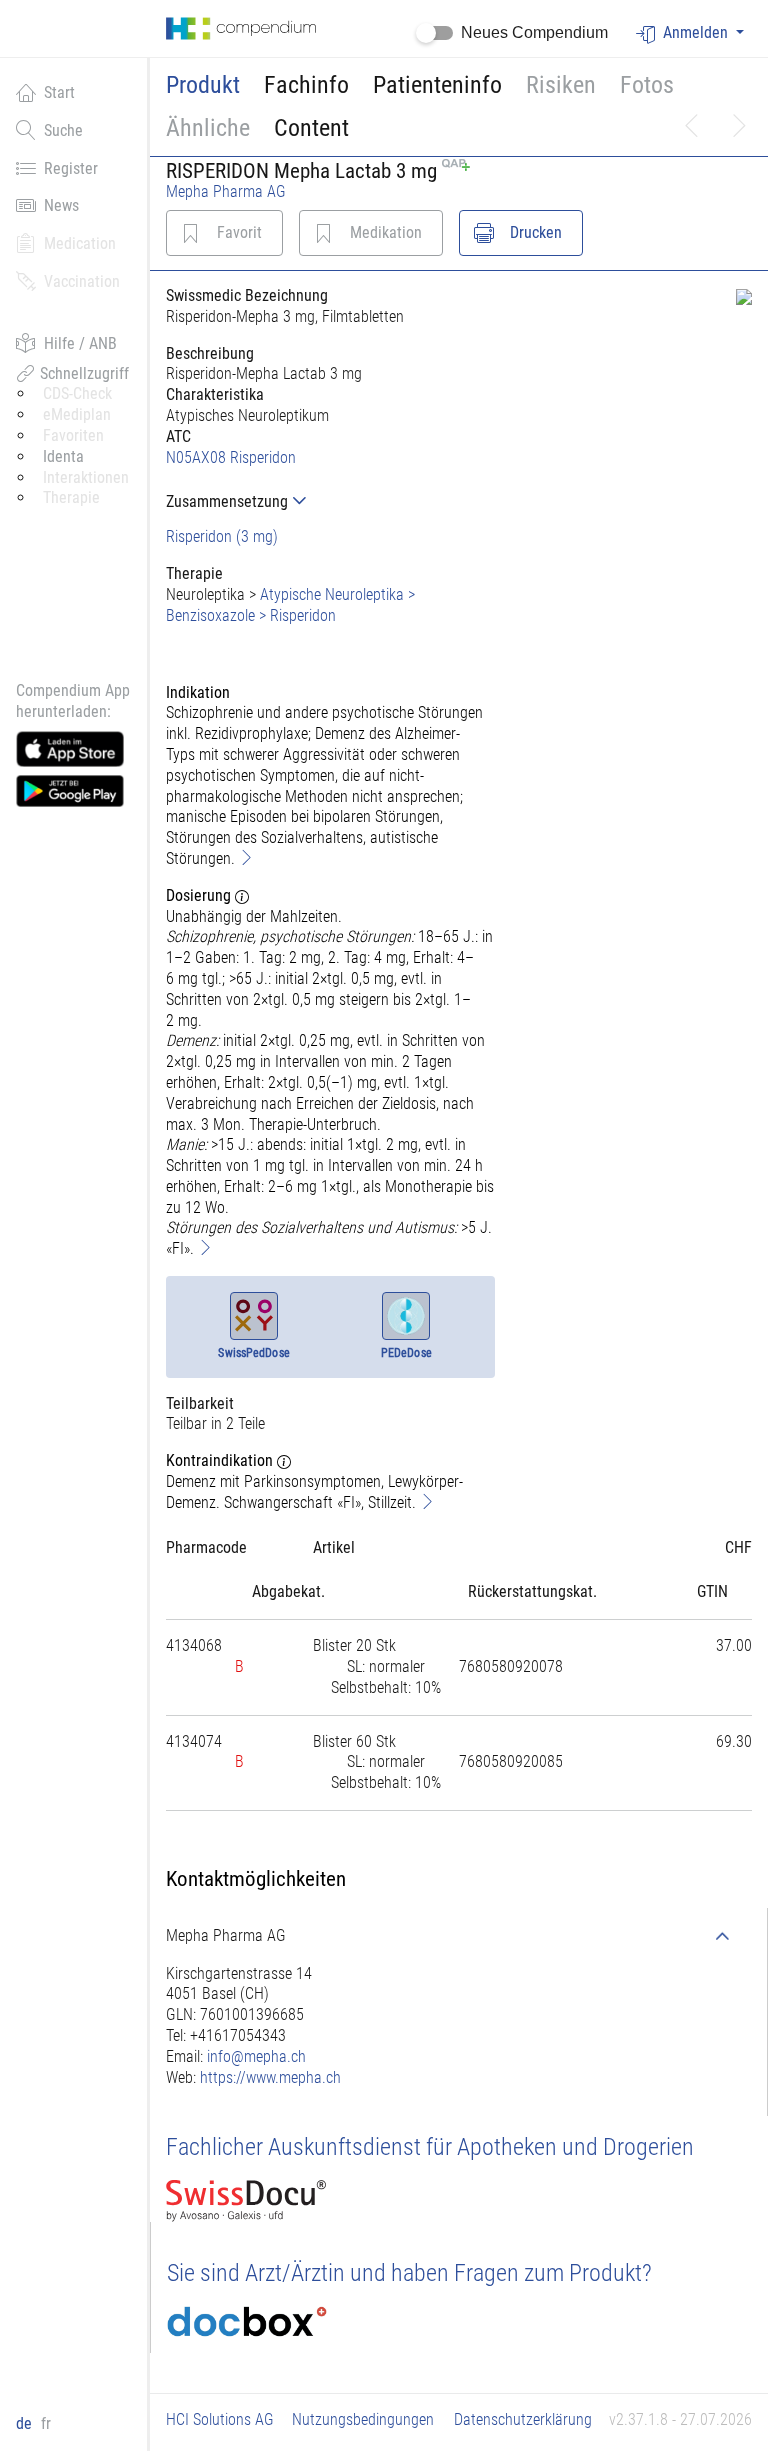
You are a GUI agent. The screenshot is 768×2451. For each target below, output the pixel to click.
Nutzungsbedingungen (363, 2419)
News (61, 205)
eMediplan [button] (77, 414)
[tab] (330, 501)
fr (46, 2423)
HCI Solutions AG (220, 2419)
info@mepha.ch (256, 2056)
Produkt (203, 85)
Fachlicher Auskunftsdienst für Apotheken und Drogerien (430, 2147)
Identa (63, 456)
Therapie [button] (71, 497)
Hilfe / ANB (80, 343)
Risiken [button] (561, 85)
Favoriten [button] (73, 435)
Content (311, 128)
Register (71, 168)
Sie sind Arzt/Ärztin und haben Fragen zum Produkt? (409, 2273)
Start (59, 92)
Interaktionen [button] (86, 477)
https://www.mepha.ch (270, 2077)
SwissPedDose (253, 1353)
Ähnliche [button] (208, 128)
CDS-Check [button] (77, 393)
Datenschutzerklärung (523, 2419)
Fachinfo (306, 85)
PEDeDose (406, 1353)
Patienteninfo (437, 85)
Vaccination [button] (82, 281)
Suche (63, 130)
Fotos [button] (647, 85)
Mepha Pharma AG (226, 191)
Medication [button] (80, 243)
